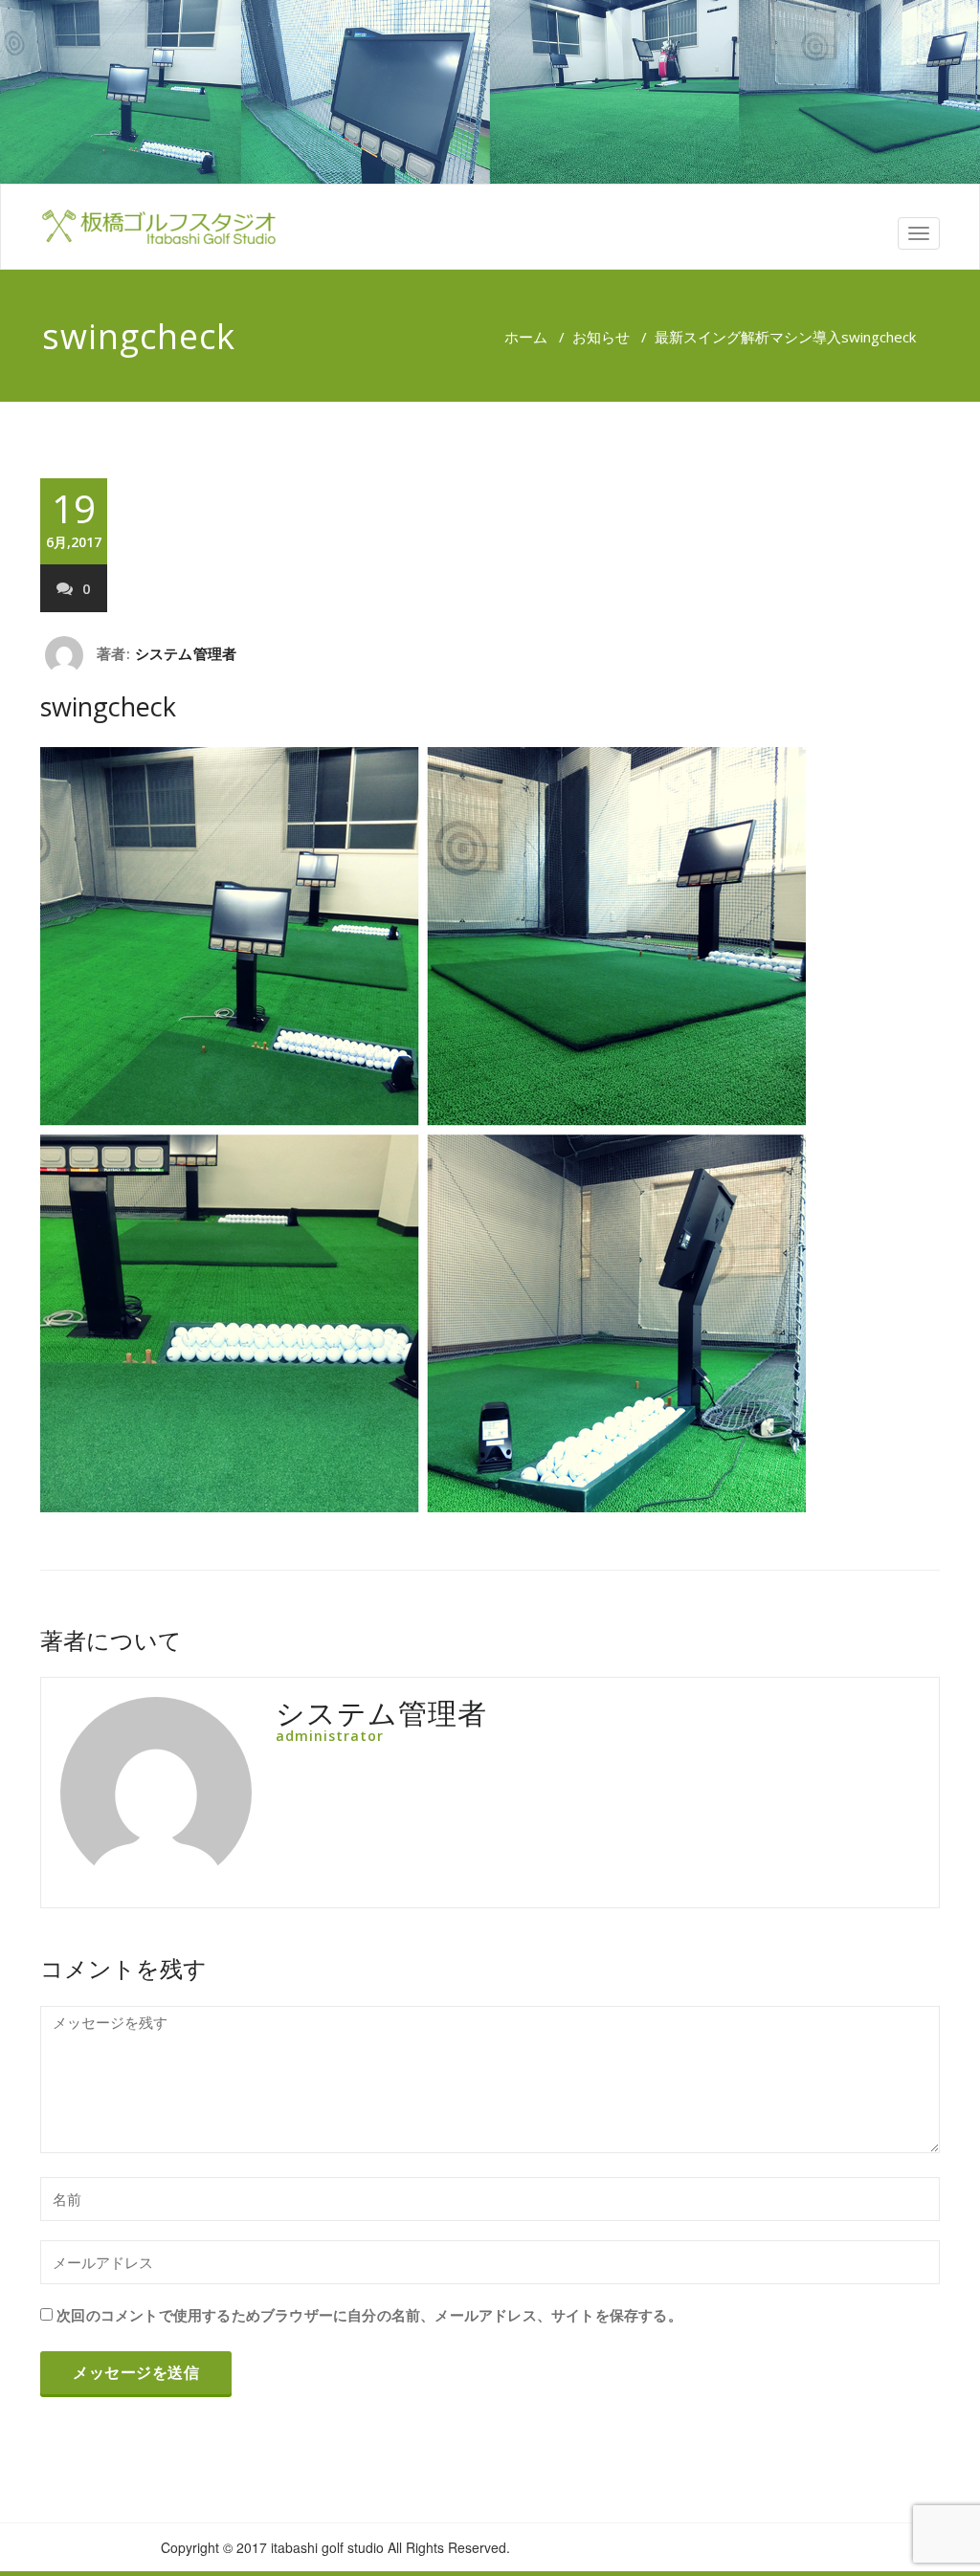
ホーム (526, 337)
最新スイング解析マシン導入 (748, 337)
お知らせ (601, 337)
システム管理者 (186, 653)
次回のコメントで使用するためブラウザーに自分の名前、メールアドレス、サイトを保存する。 (369, 2315)
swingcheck (108, 706)
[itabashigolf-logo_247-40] (158, 227)
